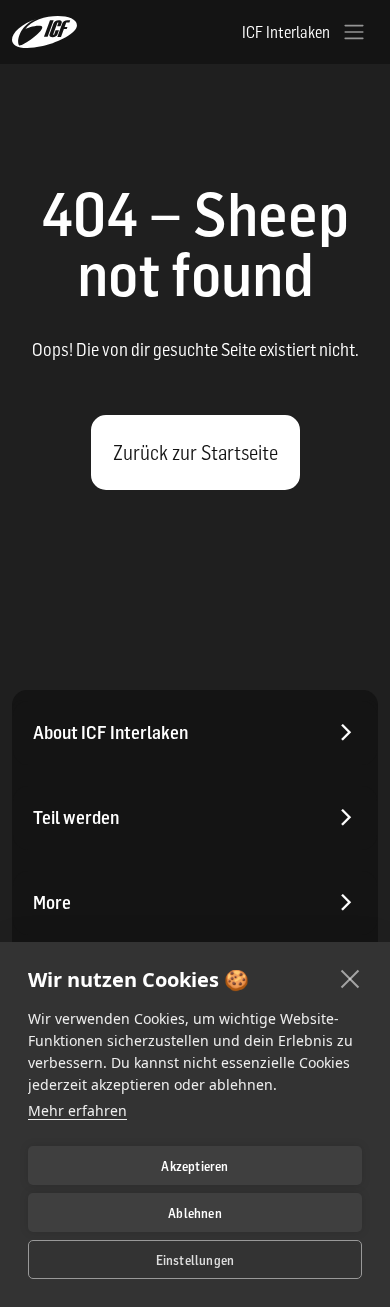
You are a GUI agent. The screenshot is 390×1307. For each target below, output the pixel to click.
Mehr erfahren (77, 1110)
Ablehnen (195, 1213)
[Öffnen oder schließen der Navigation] (354, 32)
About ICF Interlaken (110, 732)
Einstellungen (195, 1260)
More (52, 902)
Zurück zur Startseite (195, 453)
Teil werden (76, 817)
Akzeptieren (194, 1166)
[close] (350, 978)
